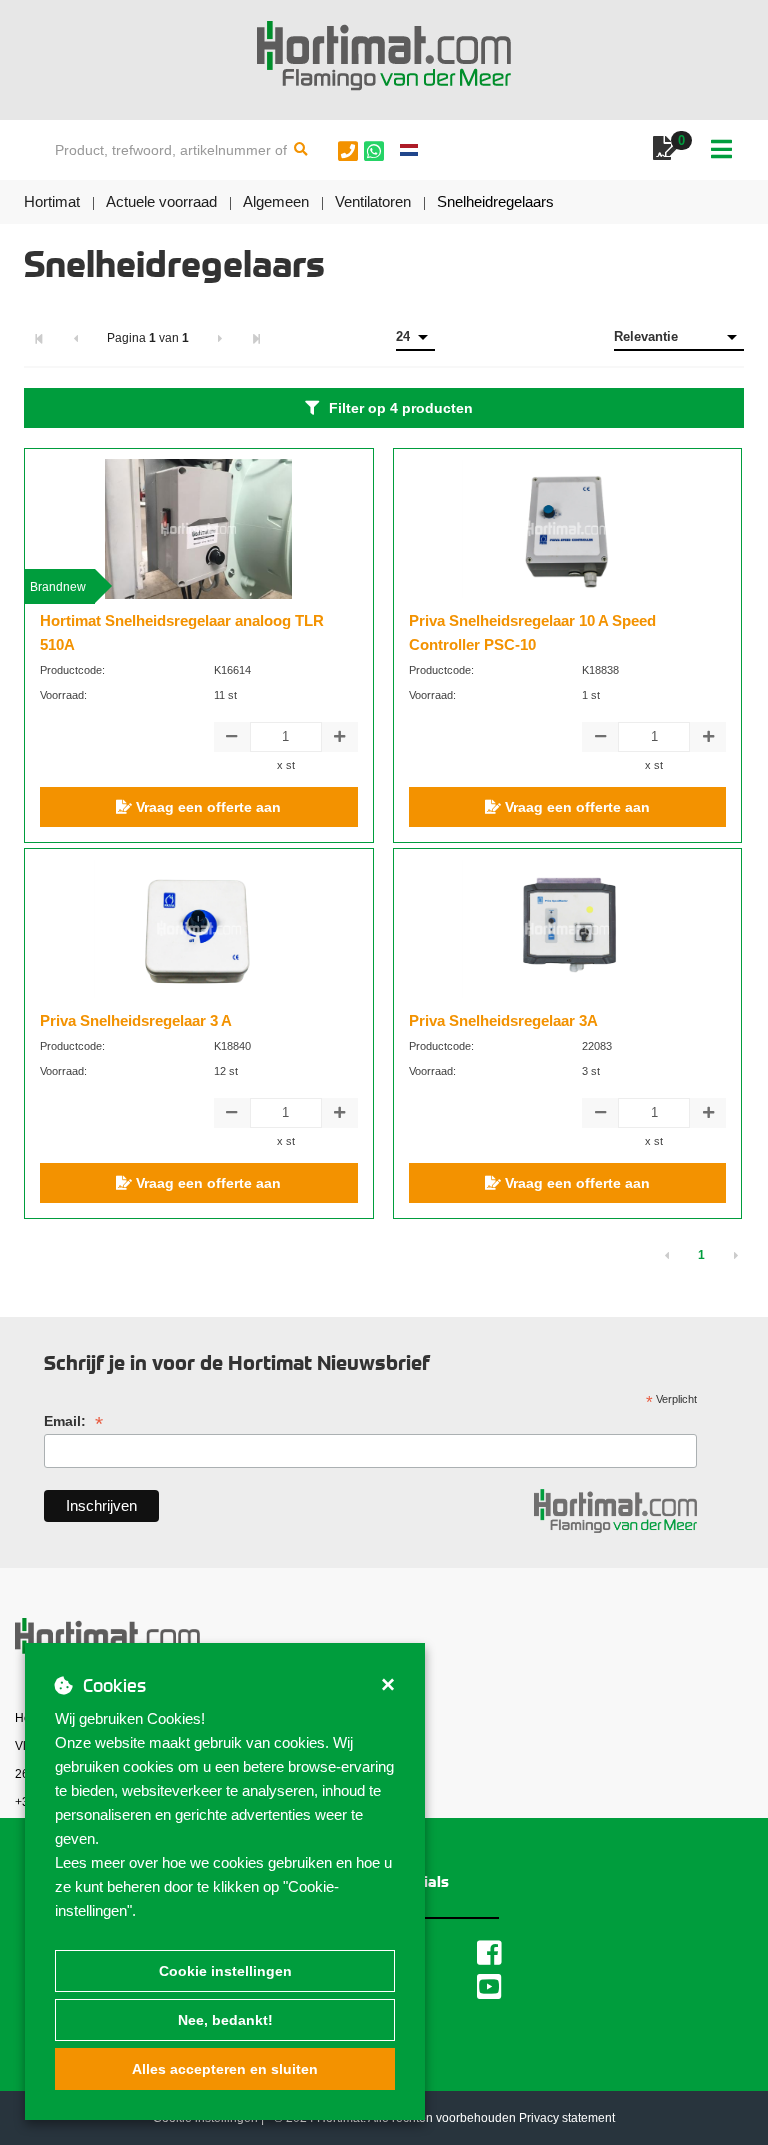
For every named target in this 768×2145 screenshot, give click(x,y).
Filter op (401, 408)
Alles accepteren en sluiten (225, 2069)
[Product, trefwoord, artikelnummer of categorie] (301, 150)
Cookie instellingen (225, 1971)
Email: (73, 1421)
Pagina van (148, 338)
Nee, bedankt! (225, 2020)
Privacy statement (567, 2118)
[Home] (384, 56)
